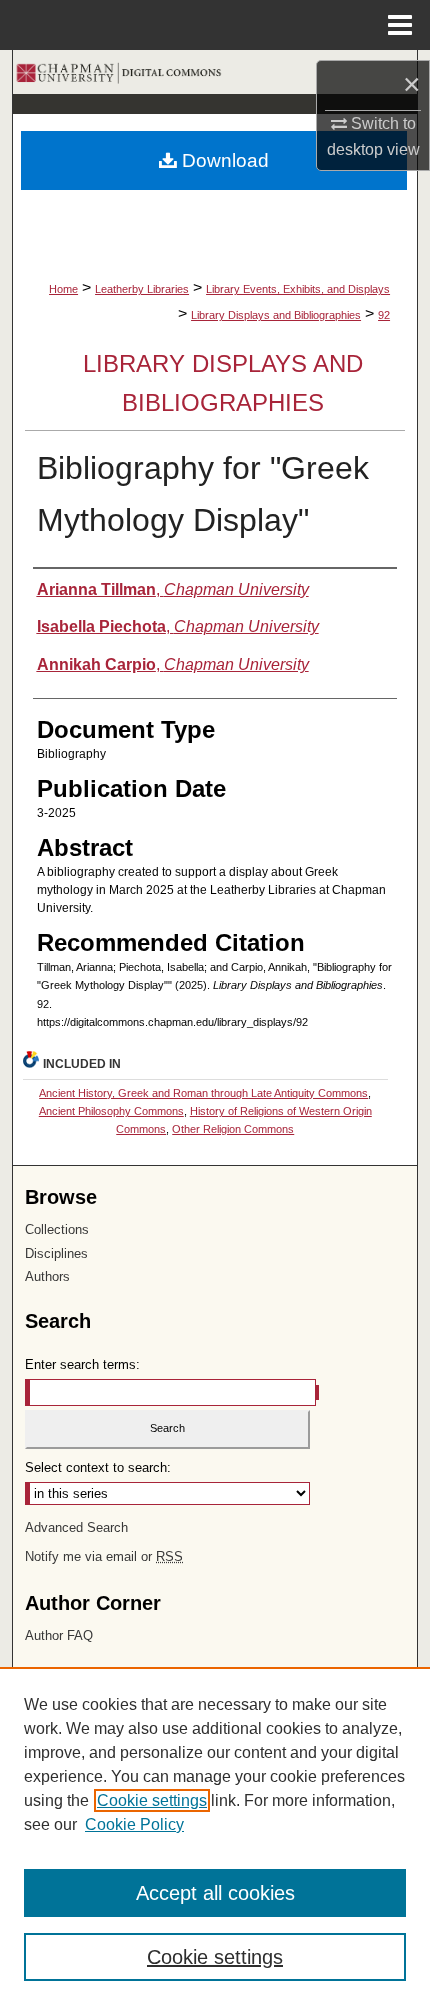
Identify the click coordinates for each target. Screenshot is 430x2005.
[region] (215, 1836)
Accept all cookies (215, 1893)
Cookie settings (152, 1800)
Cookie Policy (134, 1824)
